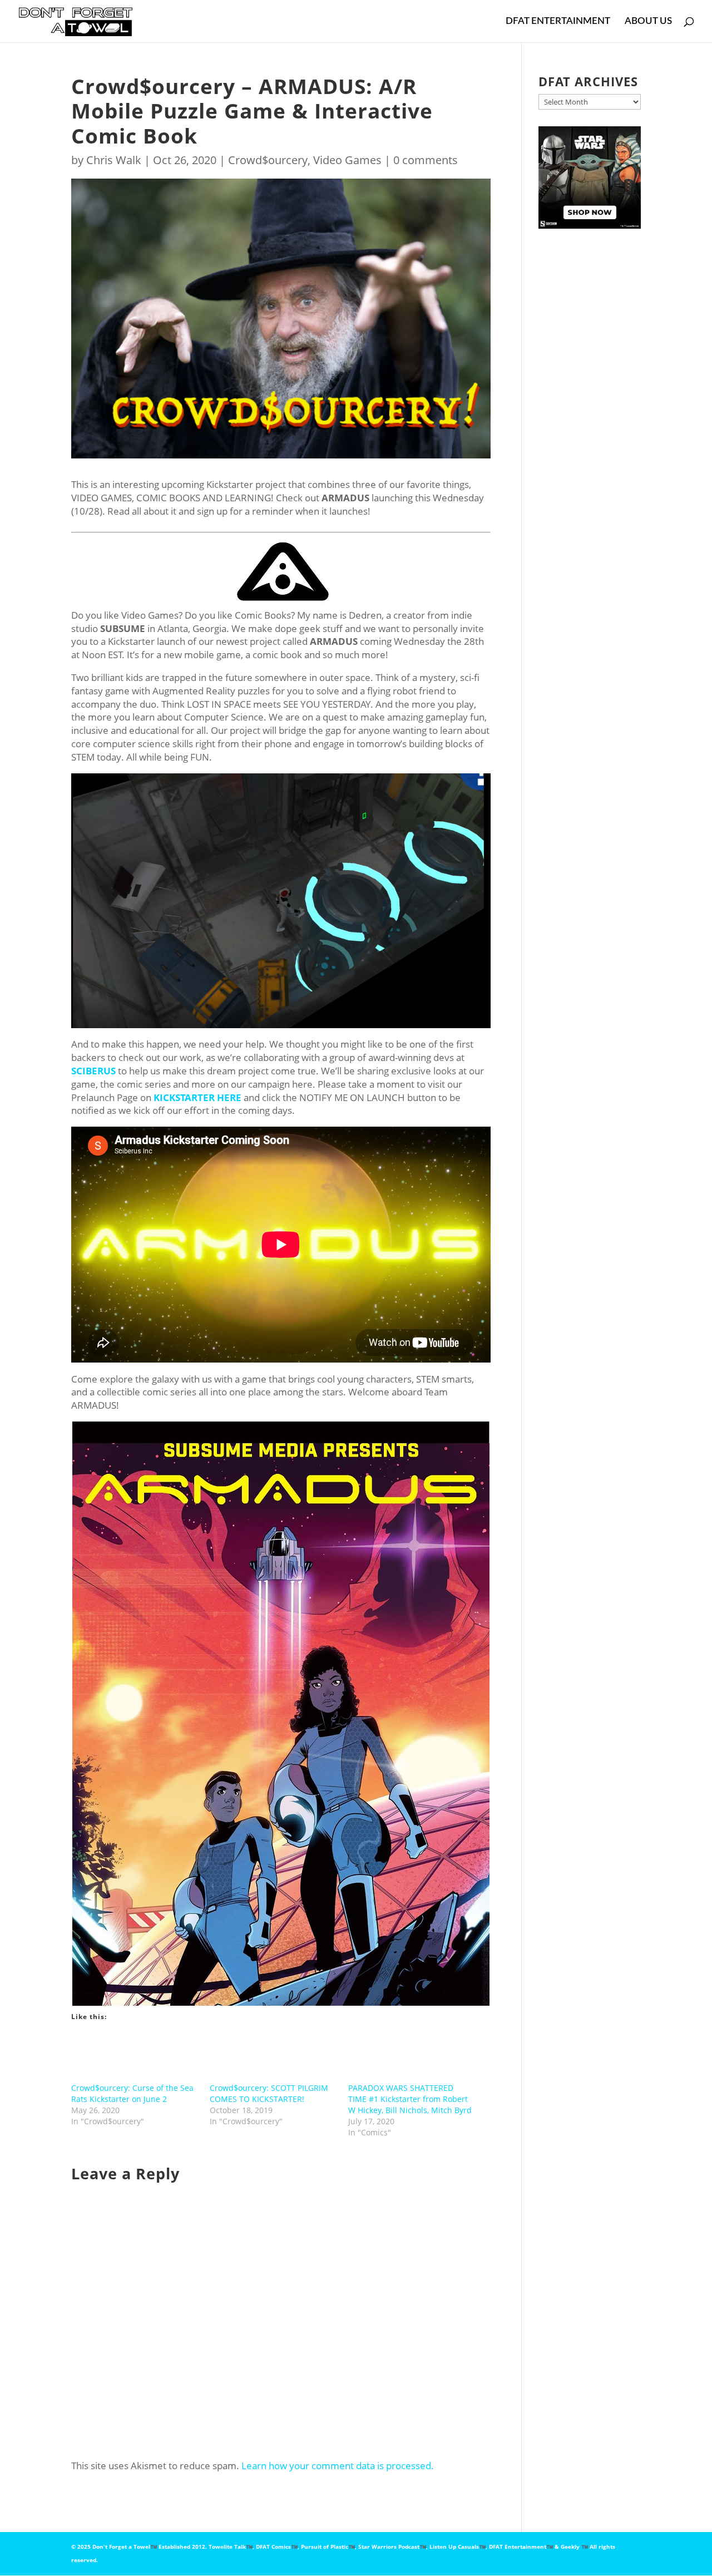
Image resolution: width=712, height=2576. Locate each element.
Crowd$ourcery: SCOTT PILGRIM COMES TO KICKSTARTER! (269, 2093)
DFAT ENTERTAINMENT (558, 21)
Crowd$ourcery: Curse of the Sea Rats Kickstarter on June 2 (132, 2093)
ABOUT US (648, 21)
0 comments (426, 160)
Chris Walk (114, 160)
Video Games (347, 160)
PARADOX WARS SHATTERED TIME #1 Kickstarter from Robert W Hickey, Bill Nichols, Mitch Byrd (410, 2099)
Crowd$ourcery (268, 160)
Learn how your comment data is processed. (338, 2466)
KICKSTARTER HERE (197, 1097)
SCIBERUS (93, 1071)
